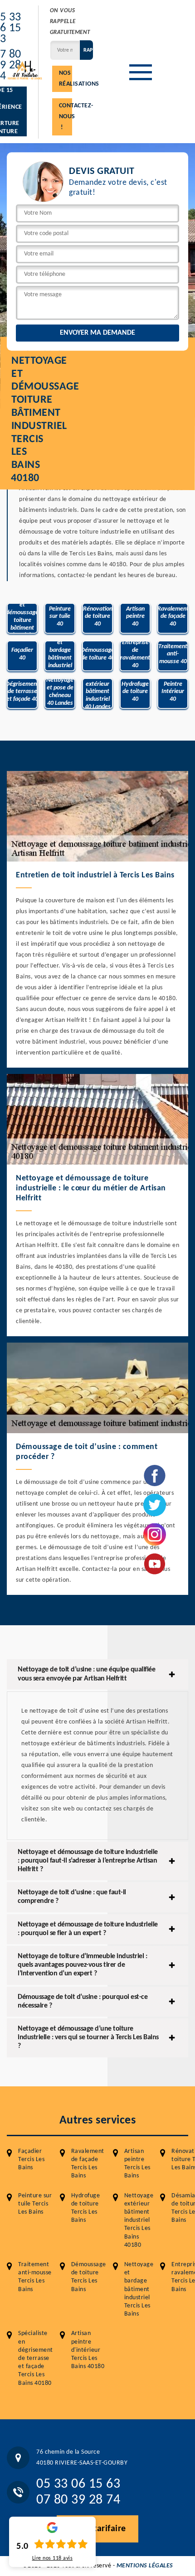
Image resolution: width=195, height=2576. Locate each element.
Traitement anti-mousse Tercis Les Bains (35, 2277)
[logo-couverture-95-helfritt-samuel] (25, 70)
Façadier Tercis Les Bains (31, 2160)
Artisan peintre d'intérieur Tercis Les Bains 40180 (88, 2350)
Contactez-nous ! (66, 117)
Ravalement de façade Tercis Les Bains (88, 2164)
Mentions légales (145, 2566)
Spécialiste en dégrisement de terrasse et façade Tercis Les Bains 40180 (36, 2358)
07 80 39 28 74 (78, 2500)
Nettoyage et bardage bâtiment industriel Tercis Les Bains (139, 2289)
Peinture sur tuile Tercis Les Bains (35, 2204)
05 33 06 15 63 (78, 2484)
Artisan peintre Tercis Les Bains (137, 2164)
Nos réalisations (66, 79)
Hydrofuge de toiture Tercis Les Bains (86, 2208)
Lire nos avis (53, 2558)
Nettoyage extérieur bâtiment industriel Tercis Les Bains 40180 (139, 2220)
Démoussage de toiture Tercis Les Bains (89, 2277)
